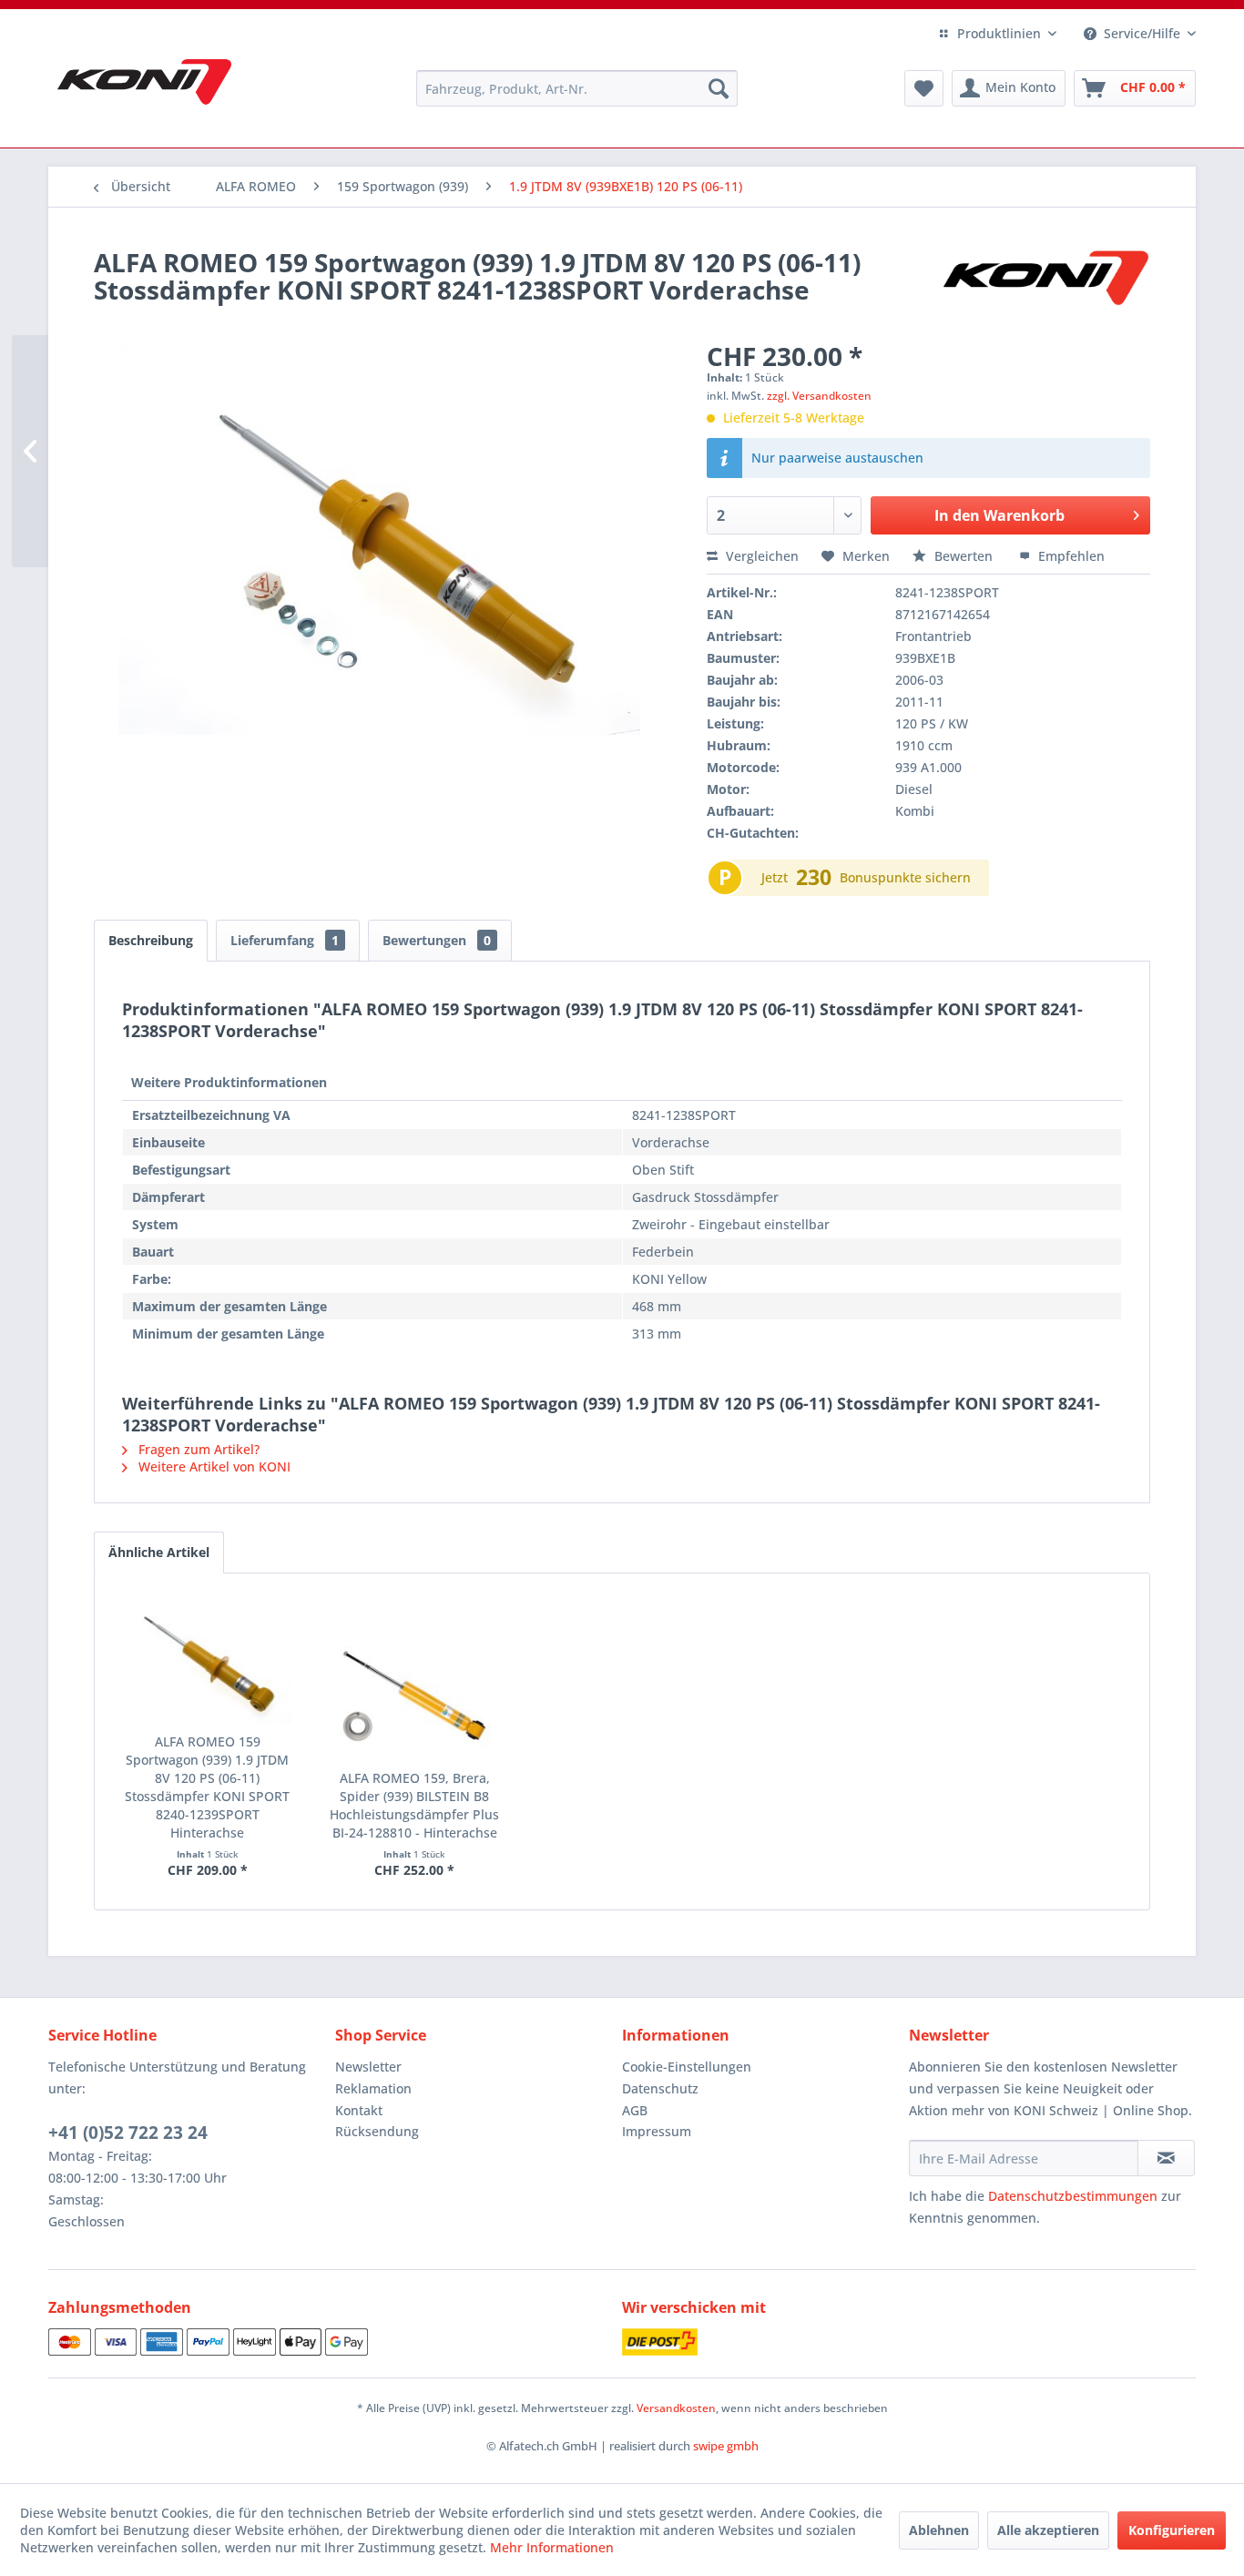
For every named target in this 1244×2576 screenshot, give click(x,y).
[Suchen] (719, 88)
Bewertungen (437, 940)
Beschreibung (151, 940)
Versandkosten (676, 2408)
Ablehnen (939, 2530)
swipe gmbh (726, 2446)
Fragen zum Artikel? (197, 1449)
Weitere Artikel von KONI (213, 1466)
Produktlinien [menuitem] (999, 33)
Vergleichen (760, 556)
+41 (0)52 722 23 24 (128, 2133)
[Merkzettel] (924, 88)
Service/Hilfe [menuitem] (1142, 33)
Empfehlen (1070, 556)
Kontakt (359, 2110)
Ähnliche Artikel (159, 1552)
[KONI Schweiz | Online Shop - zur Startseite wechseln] (144, 82)
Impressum (657, 2131)
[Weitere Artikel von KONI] (1045, 280)
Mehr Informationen (552, 2547)
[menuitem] (577, 88)
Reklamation (373, 2088)
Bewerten (964, 556)
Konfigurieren (1172, 2530)
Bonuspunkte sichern (905, 877)
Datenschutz (660, 2088)
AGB (635, 2110)
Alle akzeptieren (1048, 2530)
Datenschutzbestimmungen (1073, 2196)
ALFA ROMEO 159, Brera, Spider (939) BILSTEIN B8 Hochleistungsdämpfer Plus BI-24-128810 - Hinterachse (414, 1805)
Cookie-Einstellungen (687, 2067)
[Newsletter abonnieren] (1166, 2158)
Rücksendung (377, 2131)
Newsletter (368, 2067)
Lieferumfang (285, 940)
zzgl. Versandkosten (819, 396)
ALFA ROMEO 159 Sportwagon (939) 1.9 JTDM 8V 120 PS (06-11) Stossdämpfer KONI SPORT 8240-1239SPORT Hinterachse (207, 1787)
